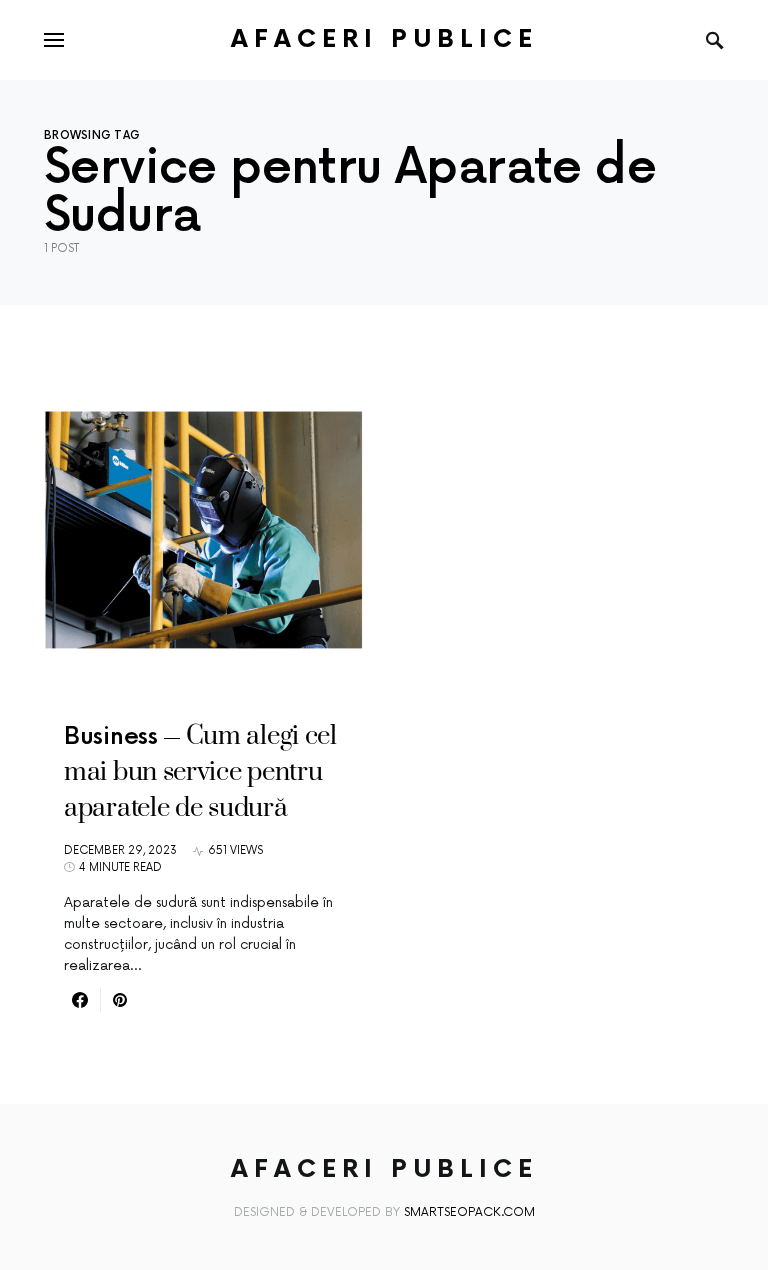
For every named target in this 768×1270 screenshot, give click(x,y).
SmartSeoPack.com (469, 1212)
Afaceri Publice (384, 39)
